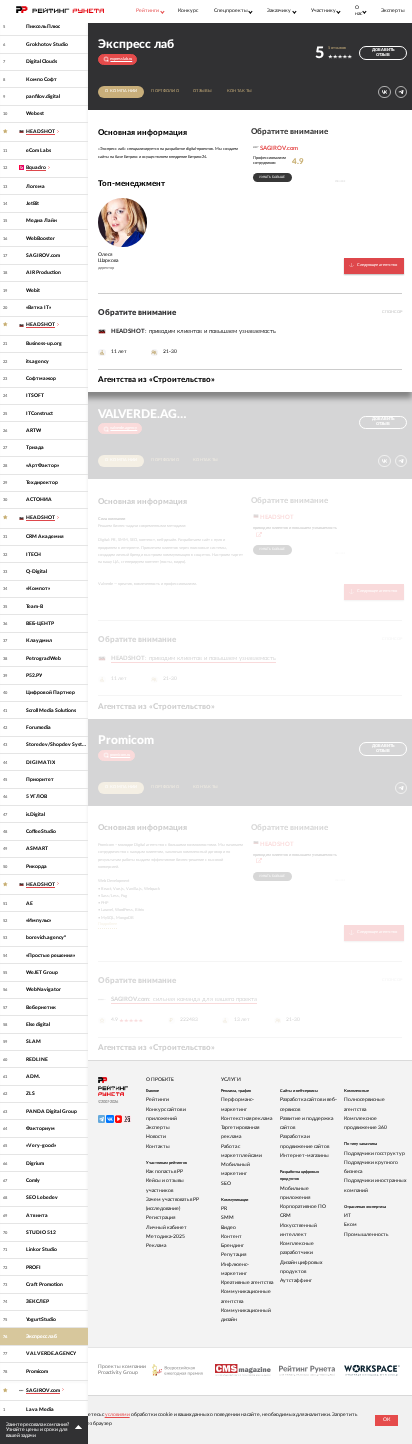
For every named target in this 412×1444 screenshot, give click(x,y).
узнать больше (272, 177)
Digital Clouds (41, 61)
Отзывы (203, 91)
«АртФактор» (42, 465)
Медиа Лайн (41, 220)
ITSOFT (35, 395)
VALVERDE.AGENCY (51, 1353)
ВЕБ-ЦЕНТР (40, 623)
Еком (350, 1224)
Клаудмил (39, 640)
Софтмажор (41, 378)
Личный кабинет (166, 1227)
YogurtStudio (41, 1319)
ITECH (33, 554)
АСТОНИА (39, 499)
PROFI (33, 1267)
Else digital (38, 1024)
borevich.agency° (46, 937)
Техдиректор (42, 482)
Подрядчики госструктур (374, 1153)
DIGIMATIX (40, 762)
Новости (156, 1136)
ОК (386, 1419)
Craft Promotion (44, 1284)
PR (224, 1208)
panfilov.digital (43, 96)
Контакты (239, 91)
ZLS (30, 1093)
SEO (226, 1183)
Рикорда (36, 866)
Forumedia (38, 727)
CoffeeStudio (41, 831)
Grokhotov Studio (47, 44)
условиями (117, 1414)
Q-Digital (36, 571)
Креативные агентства (247, 1282)
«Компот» (38, 588)
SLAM (33, 1041)
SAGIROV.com (43, 255)
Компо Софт (41, 79)
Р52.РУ (34, 675)
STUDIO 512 (41, 1232)
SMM (227, 1217)
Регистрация (160, 1217)
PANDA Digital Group (51, 1111)
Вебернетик (41, 1007)
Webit (33, 290)
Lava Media (40, 1409)
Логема (35, 186)
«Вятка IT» (38, 307)
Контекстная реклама (246, 1118)
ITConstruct (39, 413)
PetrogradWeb (43, 658)
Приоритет (40, 779)
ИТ (347, 1215)
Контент (231, 1236)
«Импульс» (38, 920)
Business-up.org (44, 343)
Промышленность (366, 1234)
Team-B (34, 606)
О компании (121, 91)
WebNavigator (43, 989)
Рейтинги (157, 1099)
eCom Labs (38, 150)
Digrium (35, 1163)
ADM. (33, 1076)
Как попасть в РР (164, 1171)
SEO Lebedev (42, 1197)
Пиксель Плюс (43, 26)
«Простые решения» (50, 955)
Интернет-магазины (304, 1155)
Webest (35, 113)
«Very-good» (41, 1145)
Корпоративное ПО (303, 1206)
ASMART (37, 848)
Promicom (37, 1371)
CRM (285, 1215)
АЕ (29, 903)
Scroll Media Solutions (51, 710)
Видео (228, 1227)
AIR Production (43, 272)
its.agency (37, 361)
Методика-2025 (165, 1236)
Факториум (40, 1128)
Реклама (156, 1245)
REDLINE (37, 1059)
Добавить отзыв (383, 52)
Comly (33, 1180)
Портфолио (165, 91)
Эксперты (393, 10)
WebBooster (40, 238)
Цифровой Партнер (50, 692)
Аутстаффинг (296, 1280)
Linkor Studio (41, 1249)
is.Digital (35, 814)
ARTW (33, 430)
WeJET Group (42, 972)
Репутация (233, 1254)
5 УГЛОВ (36, 796)
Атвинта (37, 1215)
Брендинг (232, 1245)
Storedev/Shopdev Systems (57, 744)
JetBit (32, 203)
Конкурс (188, 10)
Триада (35, 447)
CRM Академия (45, 536)
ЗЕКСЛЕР (37, 1301)
